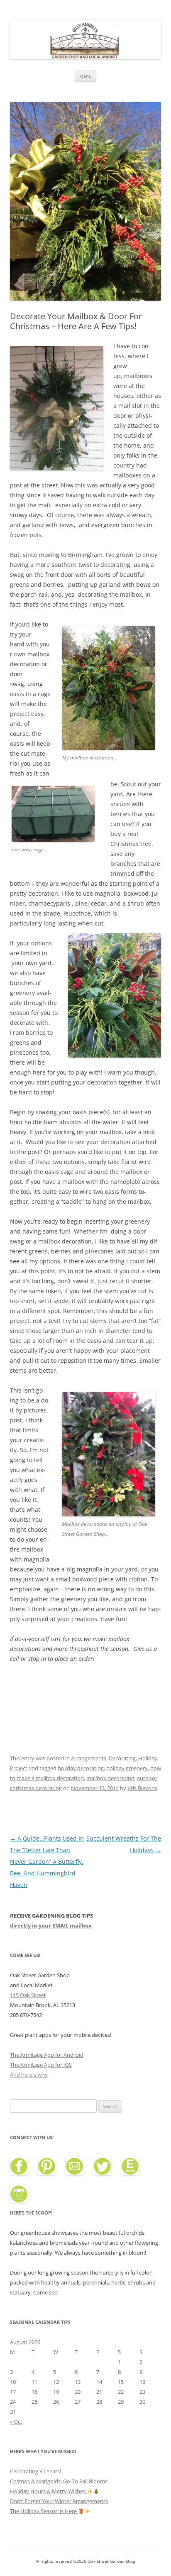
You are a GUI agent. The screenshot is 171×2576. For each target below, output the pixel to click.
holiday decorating (81, 1768)
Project (19, 1768)
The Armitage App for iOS (41, 2065)
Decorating (122, 1758)
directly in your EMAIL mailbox (51, 1925)
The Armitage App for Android (47, 2055)
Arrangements (89, 1758)
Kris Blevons (142, 1788)
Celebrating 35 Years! (35, 2471)
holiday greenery (127, 1768)
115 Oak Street (28, 1995)
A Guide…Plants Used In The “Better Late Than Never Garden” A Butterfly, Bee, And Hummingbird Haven (47, 1862)
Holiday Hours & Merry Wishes (48, 2491)
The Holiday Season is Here (44, 2511)
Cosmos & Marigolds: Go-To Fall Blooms (59, 2481)
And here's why (29, 2075)
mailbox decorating (110, 1778)
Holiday (148, 1758)
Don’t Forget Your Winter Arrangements (59, 2501)
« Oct (16, 2422)
